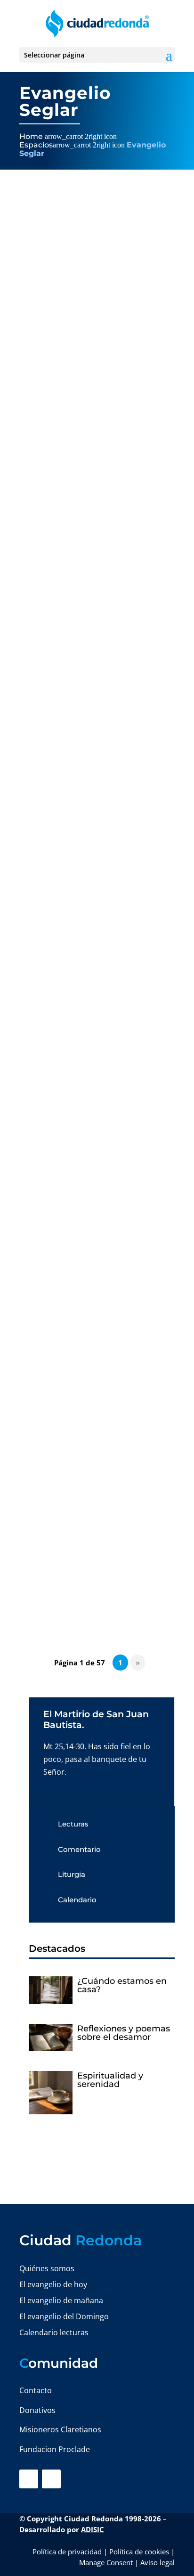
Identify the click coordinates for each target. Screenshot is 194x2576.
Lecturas (73, 1824)
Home (31, 136)
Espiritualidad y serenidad (110, 2080)
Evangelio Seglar (96, 415)
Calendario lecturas (54, 2332)
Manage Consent (106, 2562)
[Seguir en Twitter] (51, 2479)
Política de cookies (139, 2552)
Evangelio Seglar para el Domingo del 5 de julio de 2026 (93, 1251)
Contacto (36, 2390)
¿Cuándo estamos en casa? (122, 1985)
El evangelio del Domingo (64, 2316)
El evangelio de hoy (53, 2284)
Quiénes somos (47, 2268)
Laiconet (44, 415)
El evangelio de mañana (61, 2300)
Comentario (79, 1849)
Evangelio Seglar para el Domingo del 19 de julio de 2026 (93, 674)
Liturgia (72, 1874)
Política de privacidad (67, 2552)
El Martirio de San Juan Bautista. (96, 1720)
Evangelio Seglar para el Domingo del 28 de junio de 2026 (93, 1539)
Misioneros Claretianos (60, 2429)
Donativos (37, 2410)
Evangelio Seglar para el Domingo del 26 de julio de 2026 (93, 387)
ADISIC (93, 2529)
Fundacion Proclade (55, 2449)
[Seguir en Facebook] (29, 2479)
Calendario (77, 1900)
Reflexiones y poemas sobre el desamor (124, 2033)
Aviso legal (158, 2562)
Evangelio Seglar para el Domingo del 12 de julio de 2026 (93, 963)
